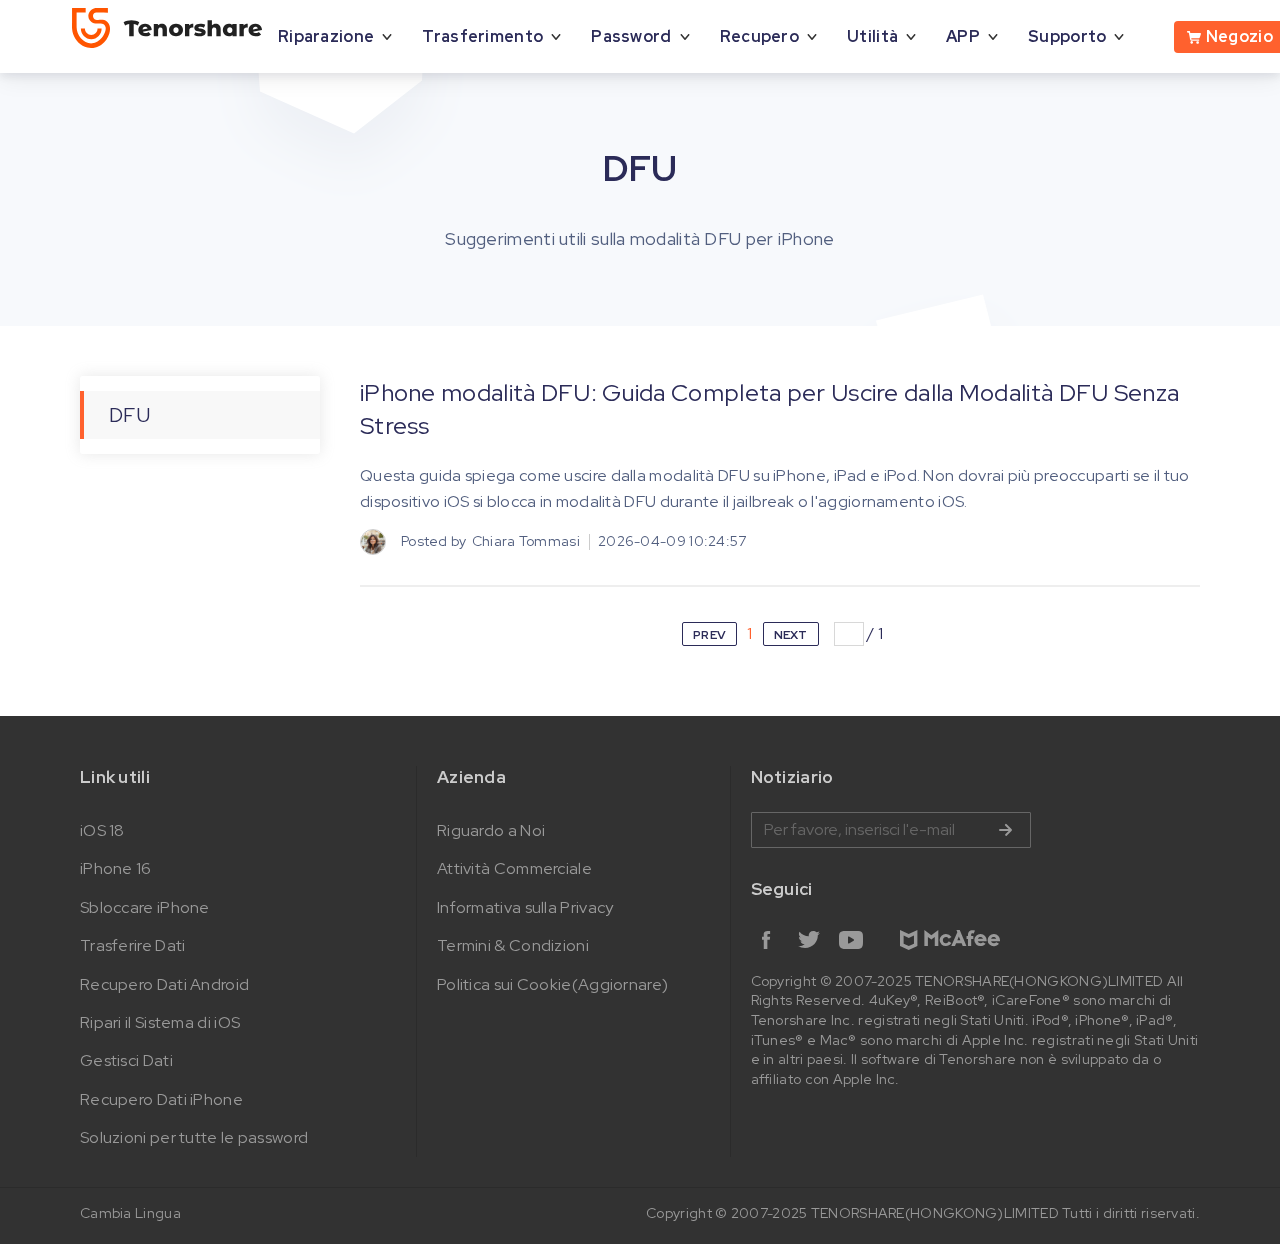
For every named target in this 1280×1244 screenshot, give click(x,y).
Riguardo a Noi (491, 830)
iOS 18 (102, 830)
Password (631, 36)
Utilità (872, 36)
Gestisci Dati (126, 1060)
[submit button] (1005, 830)
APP (963, 36)
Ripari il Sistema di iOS (160, 1022)
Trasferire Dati (133, 945)
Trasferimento (482, 36)
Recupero (759, 36)
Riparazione (326, 36)
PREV (709, 635)
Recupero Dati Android (164, 984)
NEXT (791, 635)
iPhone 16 (116, 868)
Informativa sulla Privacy (525, 907)
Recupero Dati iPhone (161, 1099)
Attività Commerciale (514, 868)
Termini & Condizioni (513, 945)
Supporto (1067, 36)
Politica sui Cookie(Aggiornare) (552, 984)
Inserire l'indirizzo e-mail (891, 830)
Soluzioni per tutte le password (194, 1137)
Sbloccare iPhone (145, 907)
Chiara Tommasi (526, 541)
